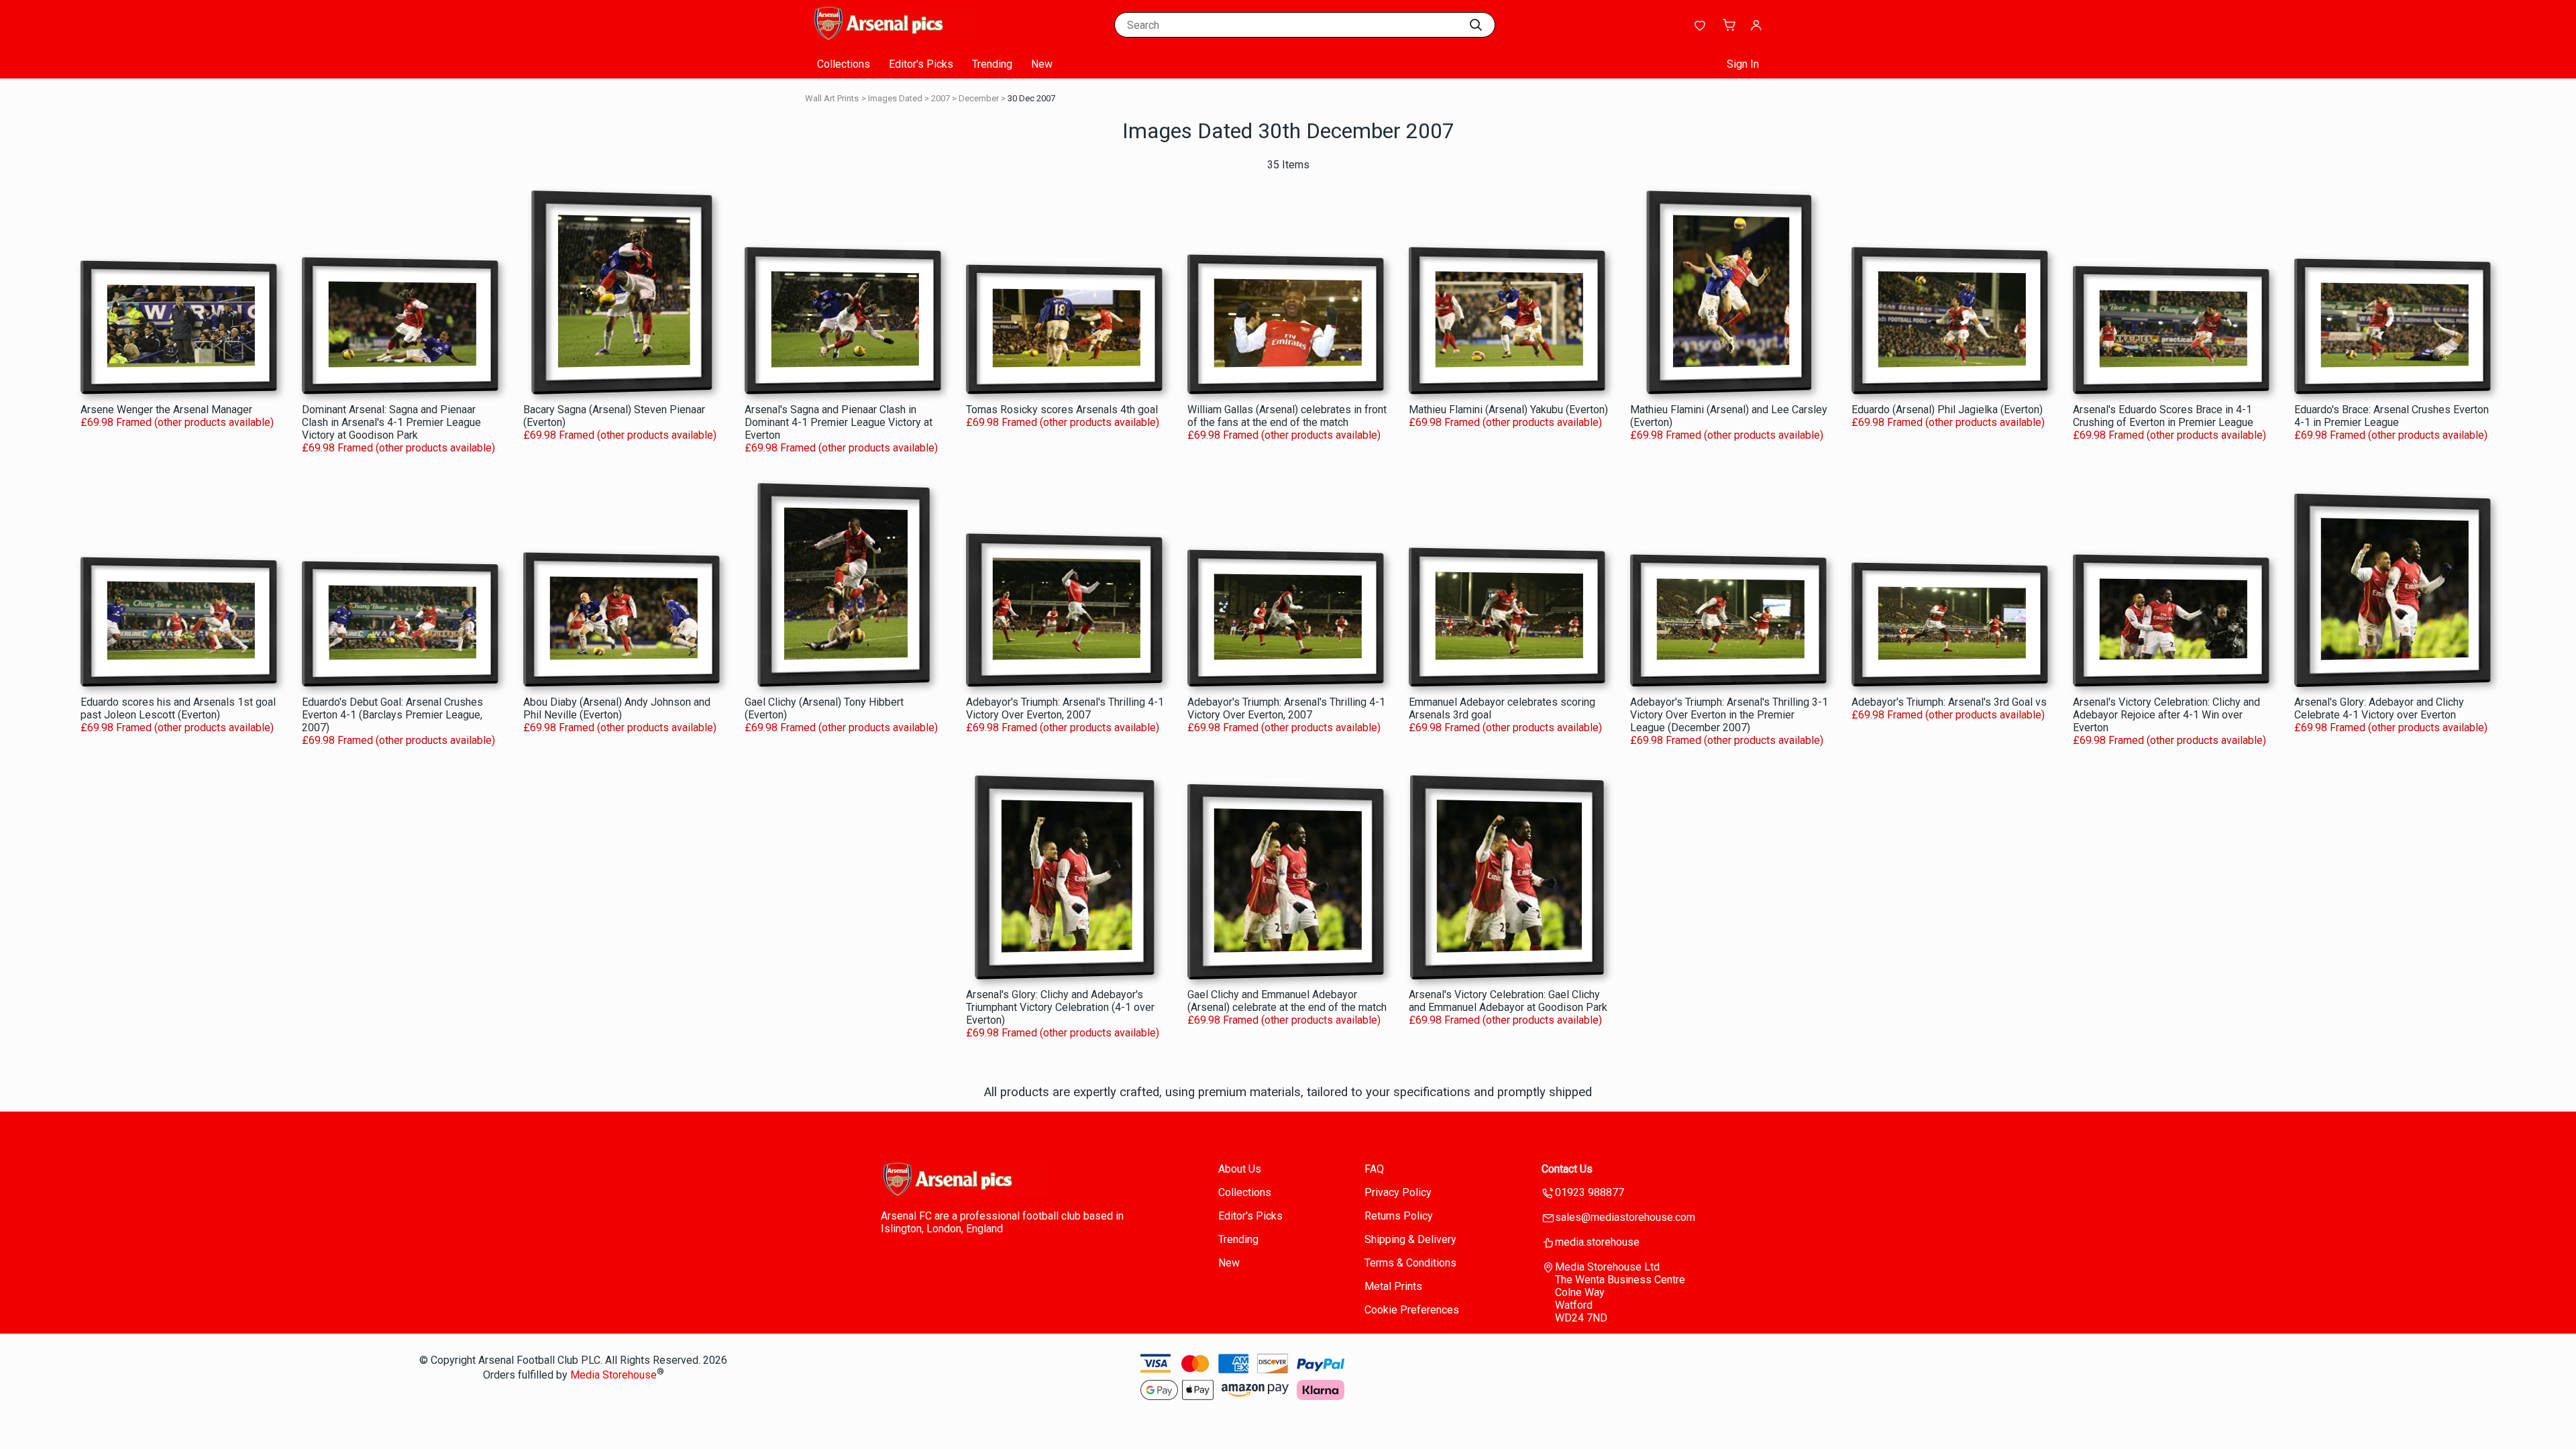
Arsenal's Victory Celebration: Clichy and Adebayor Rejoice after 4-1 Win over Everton (2166, 715)
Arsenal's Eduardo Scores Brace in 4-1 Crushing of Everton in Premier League (2163, 416)
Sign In (1743, 64)
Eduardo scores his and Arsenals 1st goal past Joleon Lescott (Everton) (178, 708)
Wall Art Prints (832, 98)
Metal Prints (1393, 1286)
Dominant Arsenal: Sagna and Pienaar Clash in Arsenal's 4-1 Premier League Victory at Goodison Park (391, 422)
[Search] (1476, 25)
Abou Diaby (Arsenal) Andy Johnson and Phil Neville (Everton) (617, 708)
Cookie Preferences (1412, 1310)
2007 (941, 98)
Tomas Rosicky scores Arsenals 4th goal (1062, 410)
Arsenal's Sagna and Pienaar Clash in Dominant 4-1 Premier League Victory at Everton (839, 422)
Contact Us (1567, 1169)
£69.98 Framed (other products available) (177, 422)
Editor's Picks (921, 64)
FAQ (1374, 1169)
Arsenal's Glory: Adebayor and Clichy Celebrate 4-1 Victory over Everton (2379, 708)
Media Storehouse (613, 1376)
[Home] (896, 37)
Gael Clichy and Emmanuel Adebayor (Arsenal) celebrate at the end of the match (1287, 1001)
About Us (1240, 1169)
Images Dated (895, 98)
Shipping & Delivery (1410, 1239)
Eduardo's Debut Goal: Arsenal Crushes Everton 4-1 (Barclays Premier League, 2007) (392, 715)
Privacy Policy (1398, 1192)
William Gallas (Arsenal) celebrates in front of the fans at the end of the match (1287, 416)
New (1042, 64)
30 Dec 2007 (1031, 98)
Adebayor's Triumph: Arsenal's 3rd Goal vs (1949, 702)
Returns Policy (1399, 1216)
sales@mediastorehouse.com (1625, 1217)
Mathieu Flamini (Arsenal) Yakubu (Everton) (1508, 410)
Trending (992, 64)
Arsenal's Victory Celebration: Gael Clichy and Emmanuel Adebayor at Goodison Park (1508, 1001)
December (979, 98)
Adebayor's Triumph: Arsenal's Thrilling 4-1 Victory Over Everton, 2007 (1065, 708)
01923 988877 (1590, 1192)
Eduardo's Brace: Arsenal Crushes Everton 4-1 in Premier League (2392, 416)
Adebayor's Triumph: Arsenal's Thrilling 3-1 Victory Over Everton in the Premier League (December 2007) (1729, 715)
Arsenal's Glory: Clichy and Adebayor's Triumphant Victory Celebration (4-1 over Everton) (1060, 1007)
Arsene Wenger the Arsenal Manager (166, 410)
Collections (844, 64)
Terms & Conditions (1410, 1263)
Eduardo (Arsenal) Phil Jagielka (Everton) (1947, 410)
